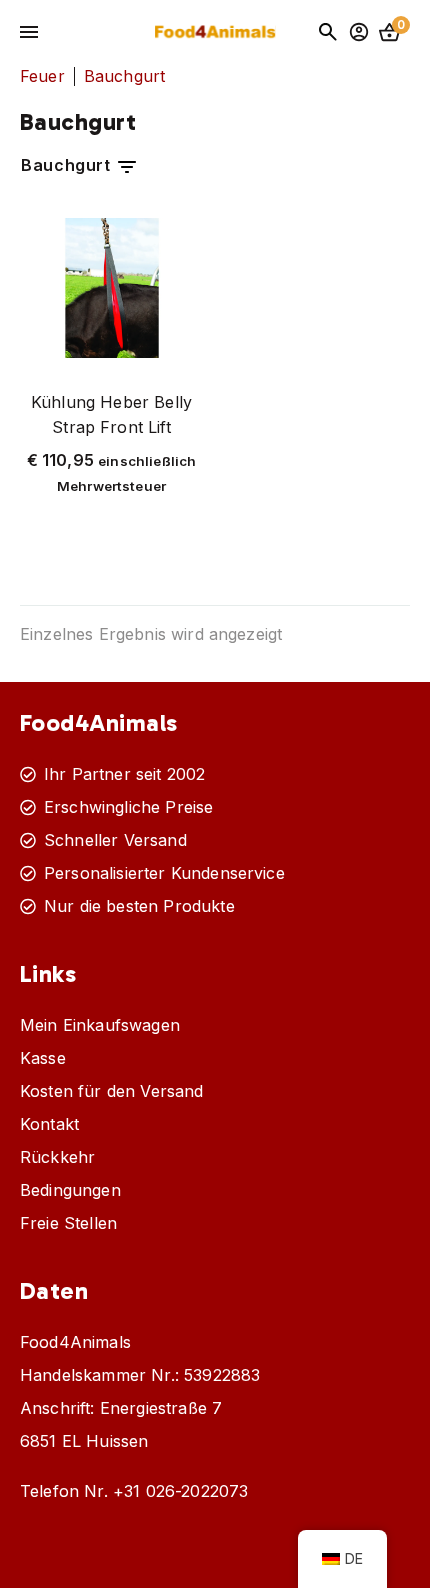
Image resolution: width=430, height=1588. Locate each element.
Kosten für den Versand (112, 1091)
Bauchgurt (68, 165)
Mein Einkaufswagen (100, 1025)
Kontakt (49, 1124)
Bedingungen (70, 1190)
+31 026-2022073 (180, 1491)
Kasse (43, 1058)
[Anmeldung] (359, 32)
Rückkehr (57, 1157)
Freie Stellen (68, 1223)
